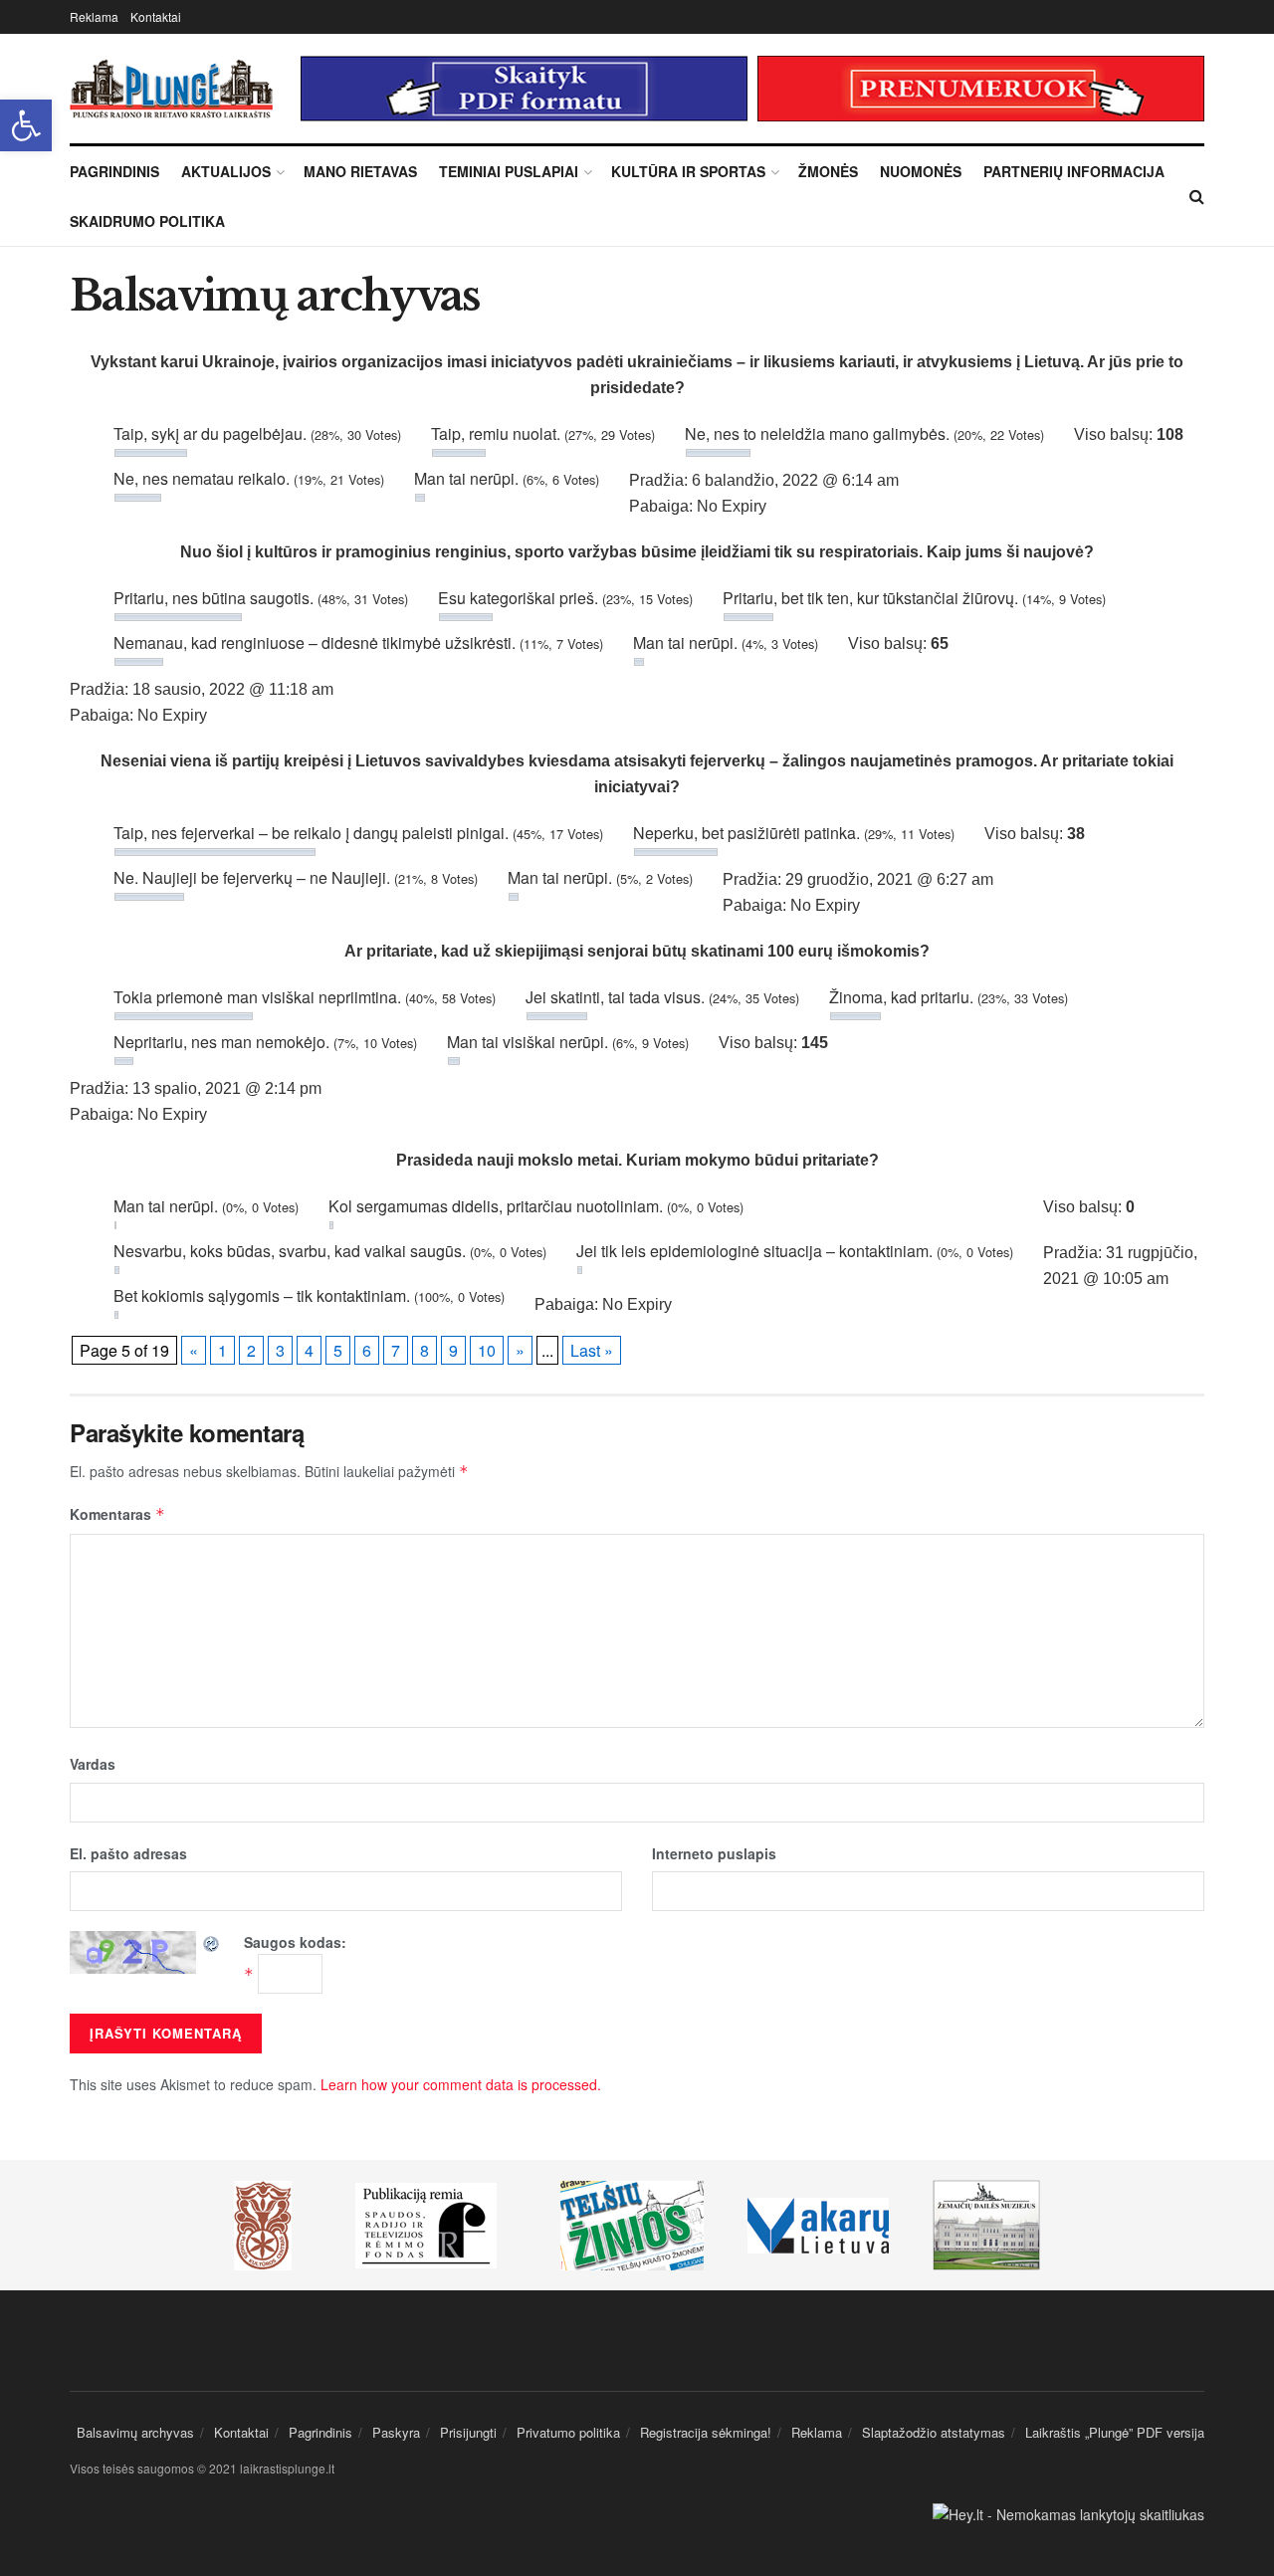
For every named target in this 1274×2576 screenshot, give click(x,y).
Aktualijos (226, 171)
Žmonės (828, 171)
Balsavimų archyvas (135, 2432)
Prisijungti (468, 2432)
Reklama (94, 16)
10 (487, 1350)
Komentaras (117, 1514)
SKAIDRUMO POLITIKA (147, 221)
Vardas (93, 1764)
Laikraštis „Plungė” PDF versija (1115, 2432)
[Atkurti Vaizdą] (212, 1942)
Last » (592, 1350)
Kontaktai (156, 16)
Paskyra (396, 2432)
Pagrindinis (114, 171)
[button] (26, 125)
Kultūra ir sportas (688, 171)
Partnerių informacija (1074, 171)
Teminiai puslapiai (509, 171)
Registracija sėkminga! (706, 2432)
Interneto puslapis (714, 1853)
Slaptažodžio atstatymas (934, 2432)
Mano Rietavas (360, 171)
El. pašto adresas (128, 1853)
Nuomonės (921, 171)
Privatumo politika (568, 2432)
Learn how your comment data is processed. (461, 2084)
